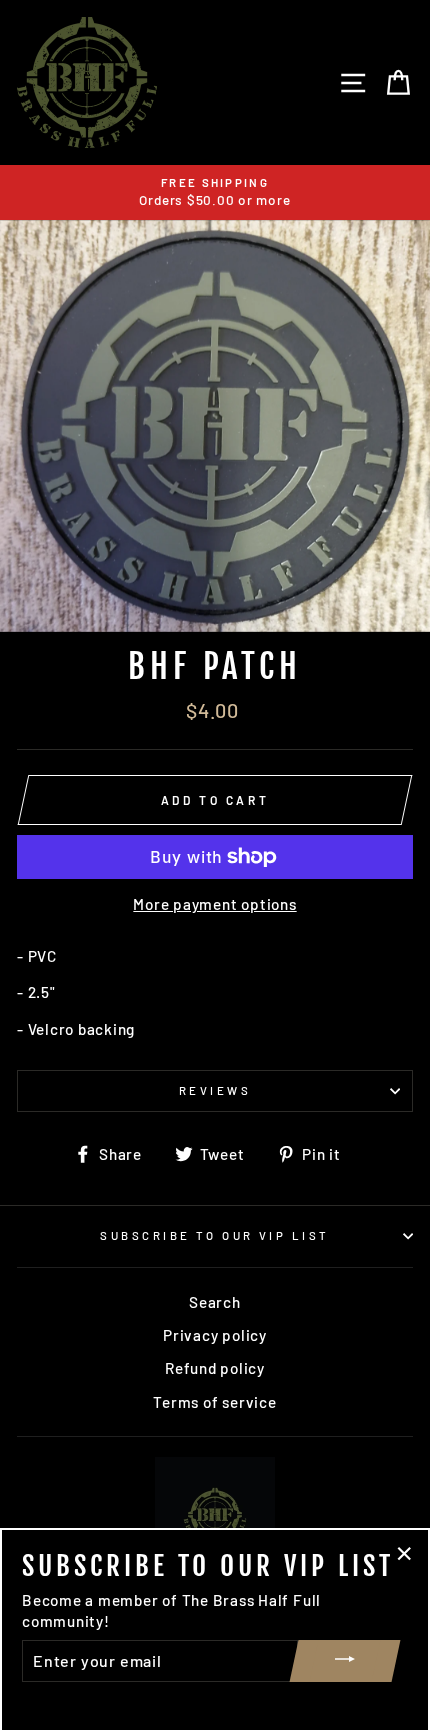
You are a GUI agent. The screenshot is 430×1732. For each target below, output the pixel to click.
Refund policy (215, 1368)
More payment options (214, 904)
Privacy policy (215, 1335)
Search (215, 1302)
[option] (215, 192)
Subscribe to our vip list (214, 1235)
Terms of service (214, 1402)
